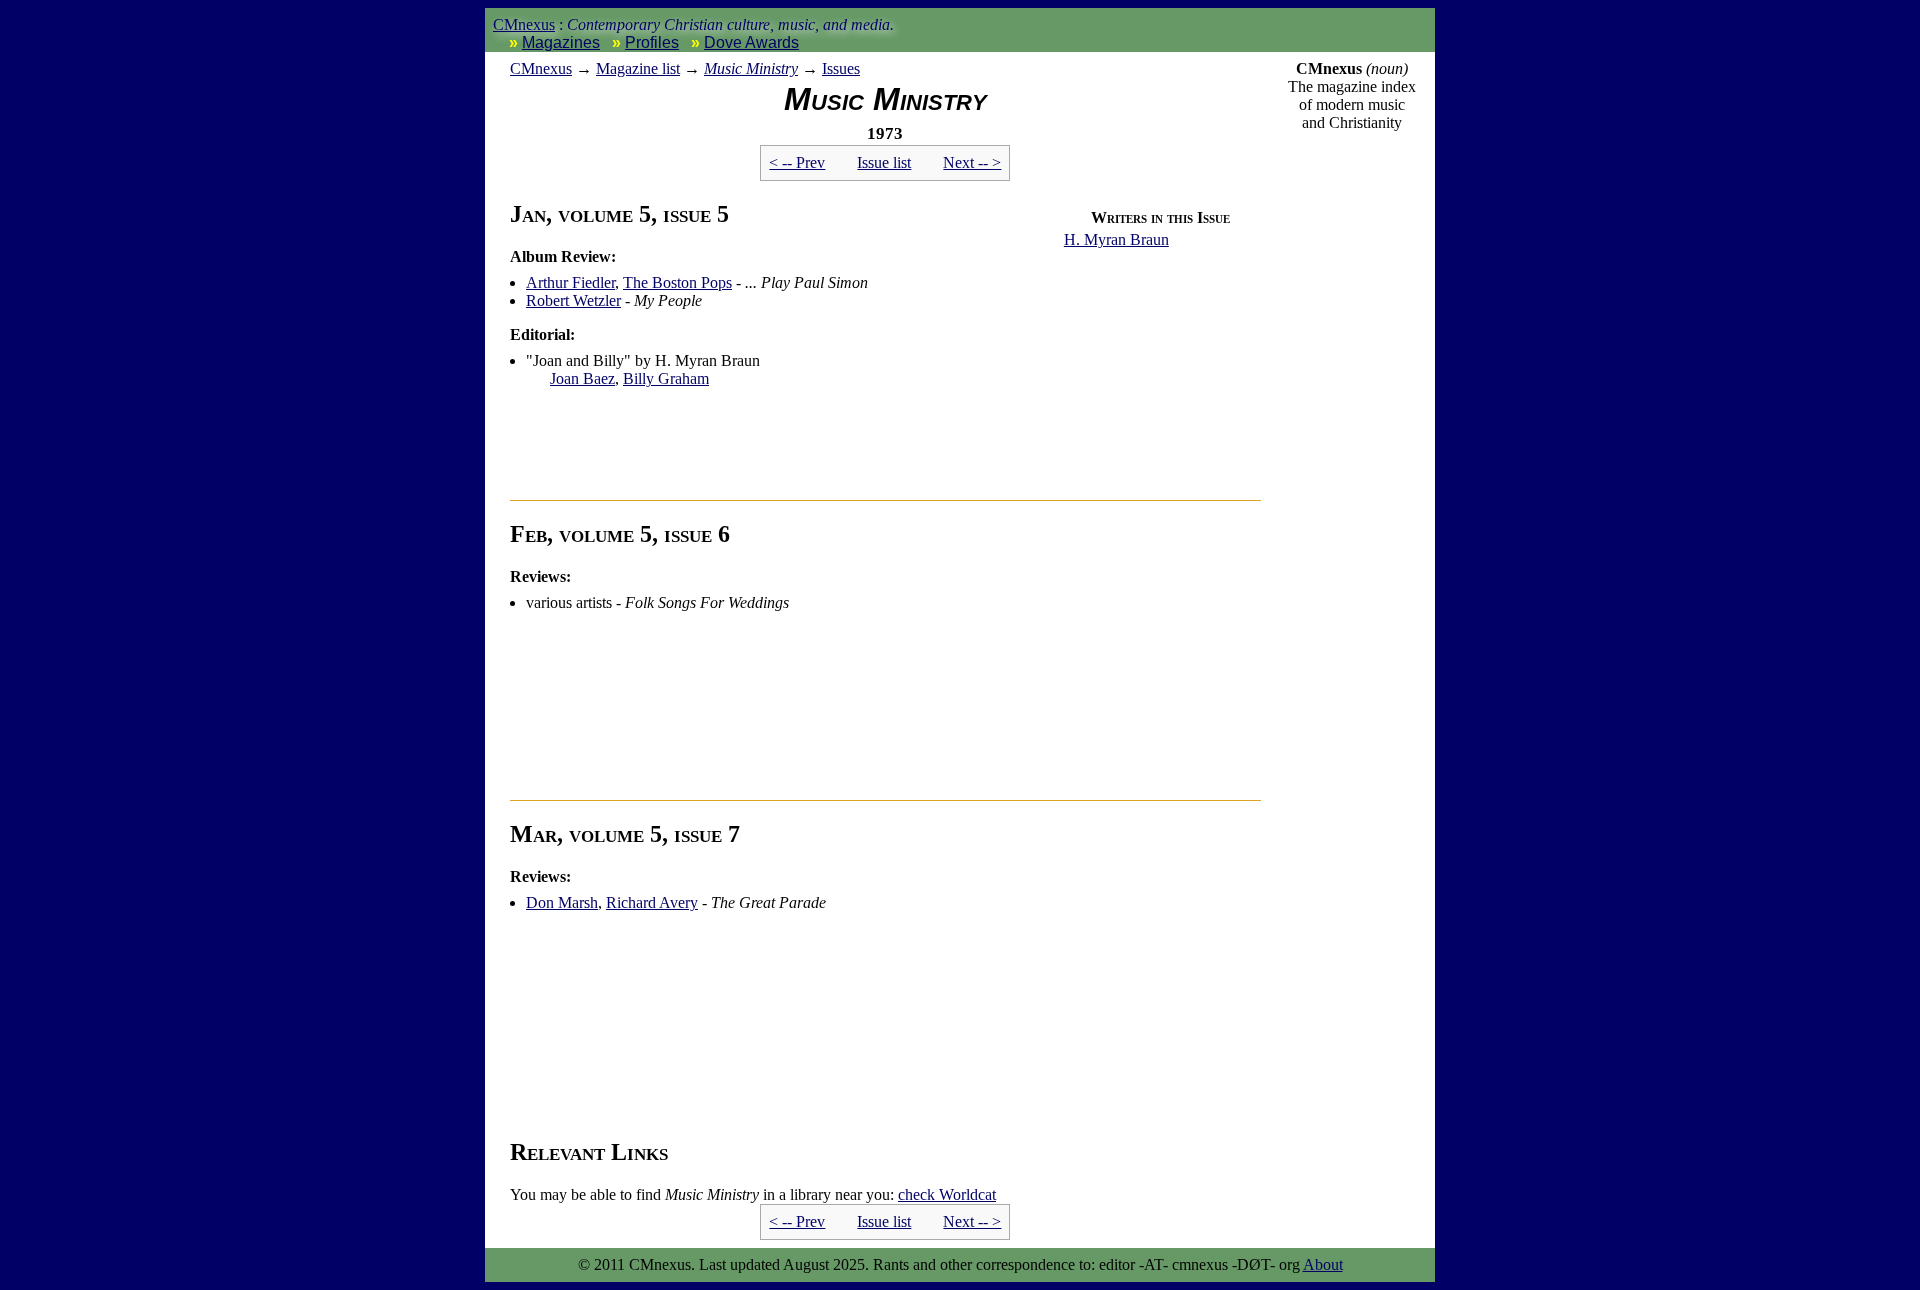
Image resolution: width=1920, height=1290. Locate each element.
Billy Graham (666, 378)
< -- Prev (797, 162)
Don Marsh (562, 902)
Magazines (561, 42)
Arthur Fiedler (570, 282)
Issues (841, 68)
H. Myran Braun (1116, 239)
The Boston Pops (677, 282)
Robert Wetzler (573, 300)
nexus (541, 68)
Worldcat (947, 1194)
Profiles (652, 42)
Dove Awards (751, 42)
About (1323, 1264)
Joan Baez (582, 378)
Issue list (884, 162)
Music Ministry (751, 68)
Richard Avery (652, 902)
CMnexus (524, 24)
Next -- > (972, 162)
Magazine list (638, 68)
